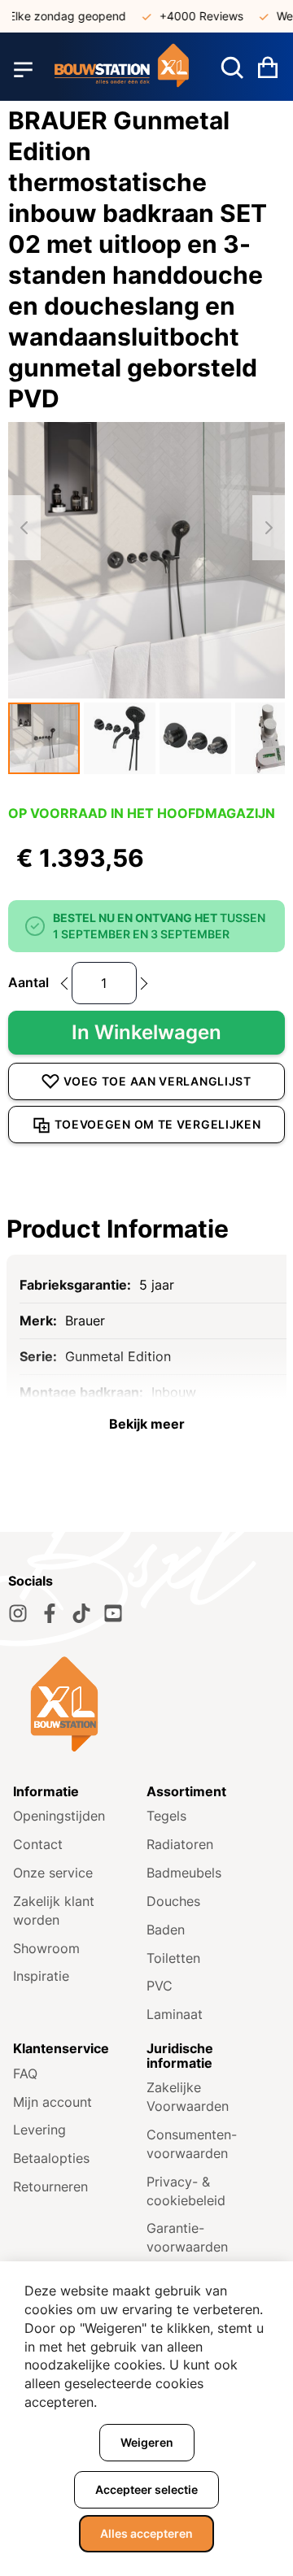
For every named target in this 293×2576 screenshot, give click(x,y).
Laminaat (175, 2014)
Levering (39, 2130)
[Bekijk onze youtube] (113, 1613)
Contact (38, 1844)
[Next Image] (269, 528)
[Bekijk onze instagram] (18, 1613)
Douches (173, 1901)
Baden (166, 1930)
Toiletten (173, 1958)
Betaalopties (51, 2158)
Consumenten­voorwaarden (192, 2144)
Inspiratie (41, 1976)
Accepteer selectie (146, 2489)
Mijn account (52, 2102)
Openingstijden (59, 1816)
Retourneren (50, 2187)
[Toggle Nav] (23, 69)
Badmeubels (184, 1873)
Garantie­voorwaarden (187, 2237)
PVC (160, 1986)
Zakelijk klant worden (54, 1910)
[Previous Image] (24, 528)
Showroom (46, 1948)
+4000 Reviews (192, 16)
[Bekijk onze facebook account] (50, 1613)
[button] (44, 738)
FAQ (25, 2073)
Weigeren (147, 2442)
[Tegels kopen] (122, 69)
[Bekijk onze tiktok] (81, 1613)
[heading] (146, 1229)
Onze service (53, 1873)
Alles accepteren (146, 2533)
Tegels (166, 1816)
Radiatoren (180, 1844)
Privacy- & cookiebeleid (186, 2191)
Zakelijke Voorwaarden (188, 2097)
